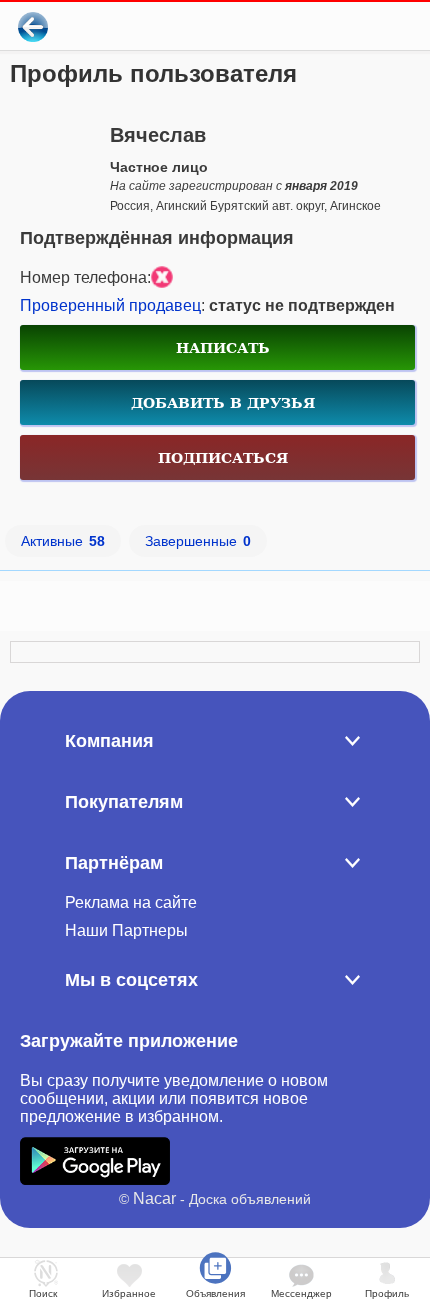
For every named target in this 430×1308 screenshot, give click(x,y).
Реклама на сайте (131, 902)
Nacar (154, 1198)
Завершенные (198, 541)
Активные (63, 541)
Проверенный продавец (110, 305)
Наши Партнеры (126, 930)
